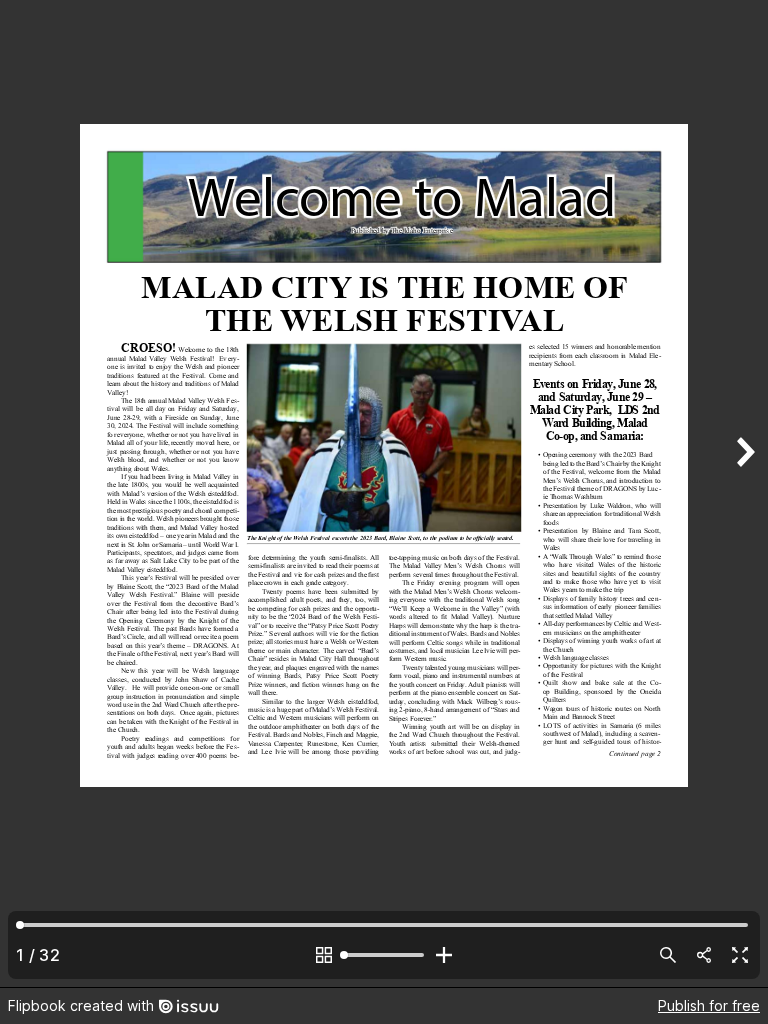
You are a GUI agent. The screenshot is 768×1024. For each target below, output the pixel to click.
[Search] (668, 955)
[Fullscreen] (740, 955)
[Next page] (744, 493)
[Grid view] (324, 955)
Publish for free (709, 1005)
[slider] (384, 955)
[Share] (704, 955)
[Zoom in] (444, 955)
